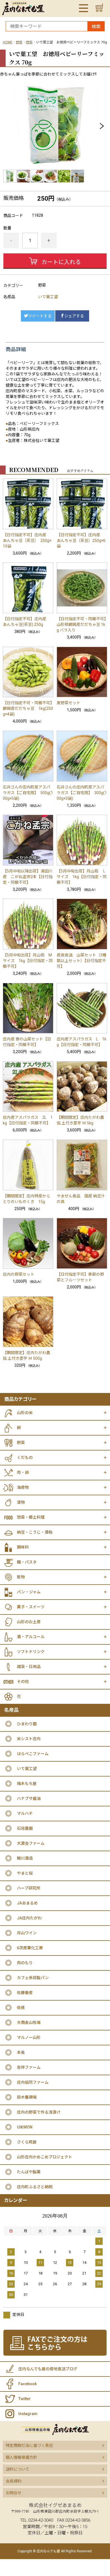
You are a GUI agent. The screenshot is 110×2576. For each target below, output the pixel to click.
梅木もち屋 (27, 1784)
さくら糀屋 (27, 2142)
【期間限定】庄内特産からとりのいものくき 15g (27, 1199)
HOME (8, 42)
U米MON (25, 2127)
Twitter (25, 2399)
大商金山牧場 (29, 2023)
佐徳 (21, 2008)
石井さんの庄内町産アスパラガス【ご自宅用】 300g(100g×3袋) (82, 793)
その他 (23, 1682)
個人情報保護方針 (21, 2457)
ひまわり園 (27, 1724)
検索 (96, 27)
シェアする (74, 316)
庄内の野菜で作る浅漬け (39, 2112)
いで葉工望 (48, 297)
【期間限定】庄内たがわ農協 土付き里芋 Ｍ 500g (27, 1355)
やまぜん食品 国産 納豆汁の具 (81, 1199)
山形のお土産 (29, 1622)
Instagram (28, 2414)
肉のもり (25, 1963)
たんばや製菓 (29, 2172)
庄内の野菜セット (19, 1274)
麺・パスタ (27, 1562)
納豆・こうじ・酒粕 (35, 1532)
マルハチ (25, 1813)
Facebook (27, 2384)
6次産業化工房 (30, 1948)
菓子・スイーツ (31, 1607)
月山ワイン (27, 1933)
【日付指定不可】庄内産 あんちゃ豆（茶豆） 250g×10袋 (27, 541)
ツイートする (40, 316)
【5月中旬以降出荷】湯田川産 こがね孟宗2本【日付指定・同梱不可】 (28, 877)
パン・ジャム (29, 1592)
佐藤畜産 (25, 1993)
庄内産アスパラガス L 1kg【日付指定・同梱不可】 (82, 1042)
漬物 (21, 1502)
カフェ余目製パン (33, 1978)
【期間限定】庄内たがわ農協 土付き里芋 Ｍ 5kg (80, 1120)
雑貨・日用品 (29, 1667)
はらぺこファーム (33, 1754)
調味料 (23, 1547)
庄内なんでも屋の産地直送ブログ (48, 2369)
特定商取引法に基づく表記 (29, 2446)
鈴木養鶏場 (27, 2097)
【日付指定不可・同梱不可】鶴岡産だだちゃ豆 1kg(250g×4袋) (28, 708)
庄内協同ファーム (33, 2082)
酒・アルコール (31, 1637)
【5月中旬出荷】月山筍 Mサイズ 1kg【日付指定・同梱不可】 (28, 961)
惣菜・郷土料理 (31, 1517)
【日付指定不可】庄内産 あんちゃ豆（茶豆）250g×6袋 (81, 541)
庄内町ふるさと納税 (35, 2187)
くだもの (25, 1458)
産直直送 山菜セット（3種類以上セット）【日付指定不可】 (82, 961)
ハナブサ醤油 (29, 1798)
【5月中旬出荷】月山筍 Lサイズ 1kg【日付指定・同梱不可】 (82, 877)
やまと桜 (25, 1873)
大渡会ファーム (31, 1843)
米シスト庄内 (29, 1739)
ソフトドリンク (31, 1652)
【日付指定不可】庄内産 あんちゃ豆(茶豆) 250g (27, 622)
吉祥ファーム (29, 2067)
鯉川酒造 (25, 1858)
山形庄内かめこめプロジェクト (45, 2157)
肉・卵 (23, 1472)
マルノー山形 (29, 2037)
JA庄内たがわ (29, 1918)
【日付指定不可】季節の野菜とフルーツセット (80, 1277)
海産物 (23, 1487)
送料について (17, 2469)
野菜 (19, 42)
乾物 (21, 1577)
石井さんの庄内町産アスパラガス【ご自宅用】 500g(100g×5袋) (28, 793)
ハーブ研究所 (29, 1888)
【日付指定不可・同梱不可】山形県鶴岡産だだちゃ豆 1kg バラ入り (81, 624)
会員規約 (14, 2481)
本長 (21, 2052)
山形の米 (25, 1413)
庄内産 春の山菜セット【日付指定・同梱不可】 (27, 1042)
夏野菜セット (69, 703)
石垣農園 (25, 1828)
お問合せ (14, 2493)
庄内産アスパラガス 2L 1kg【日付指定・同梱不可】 (28, 1120)
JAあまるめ (27, 1903)
